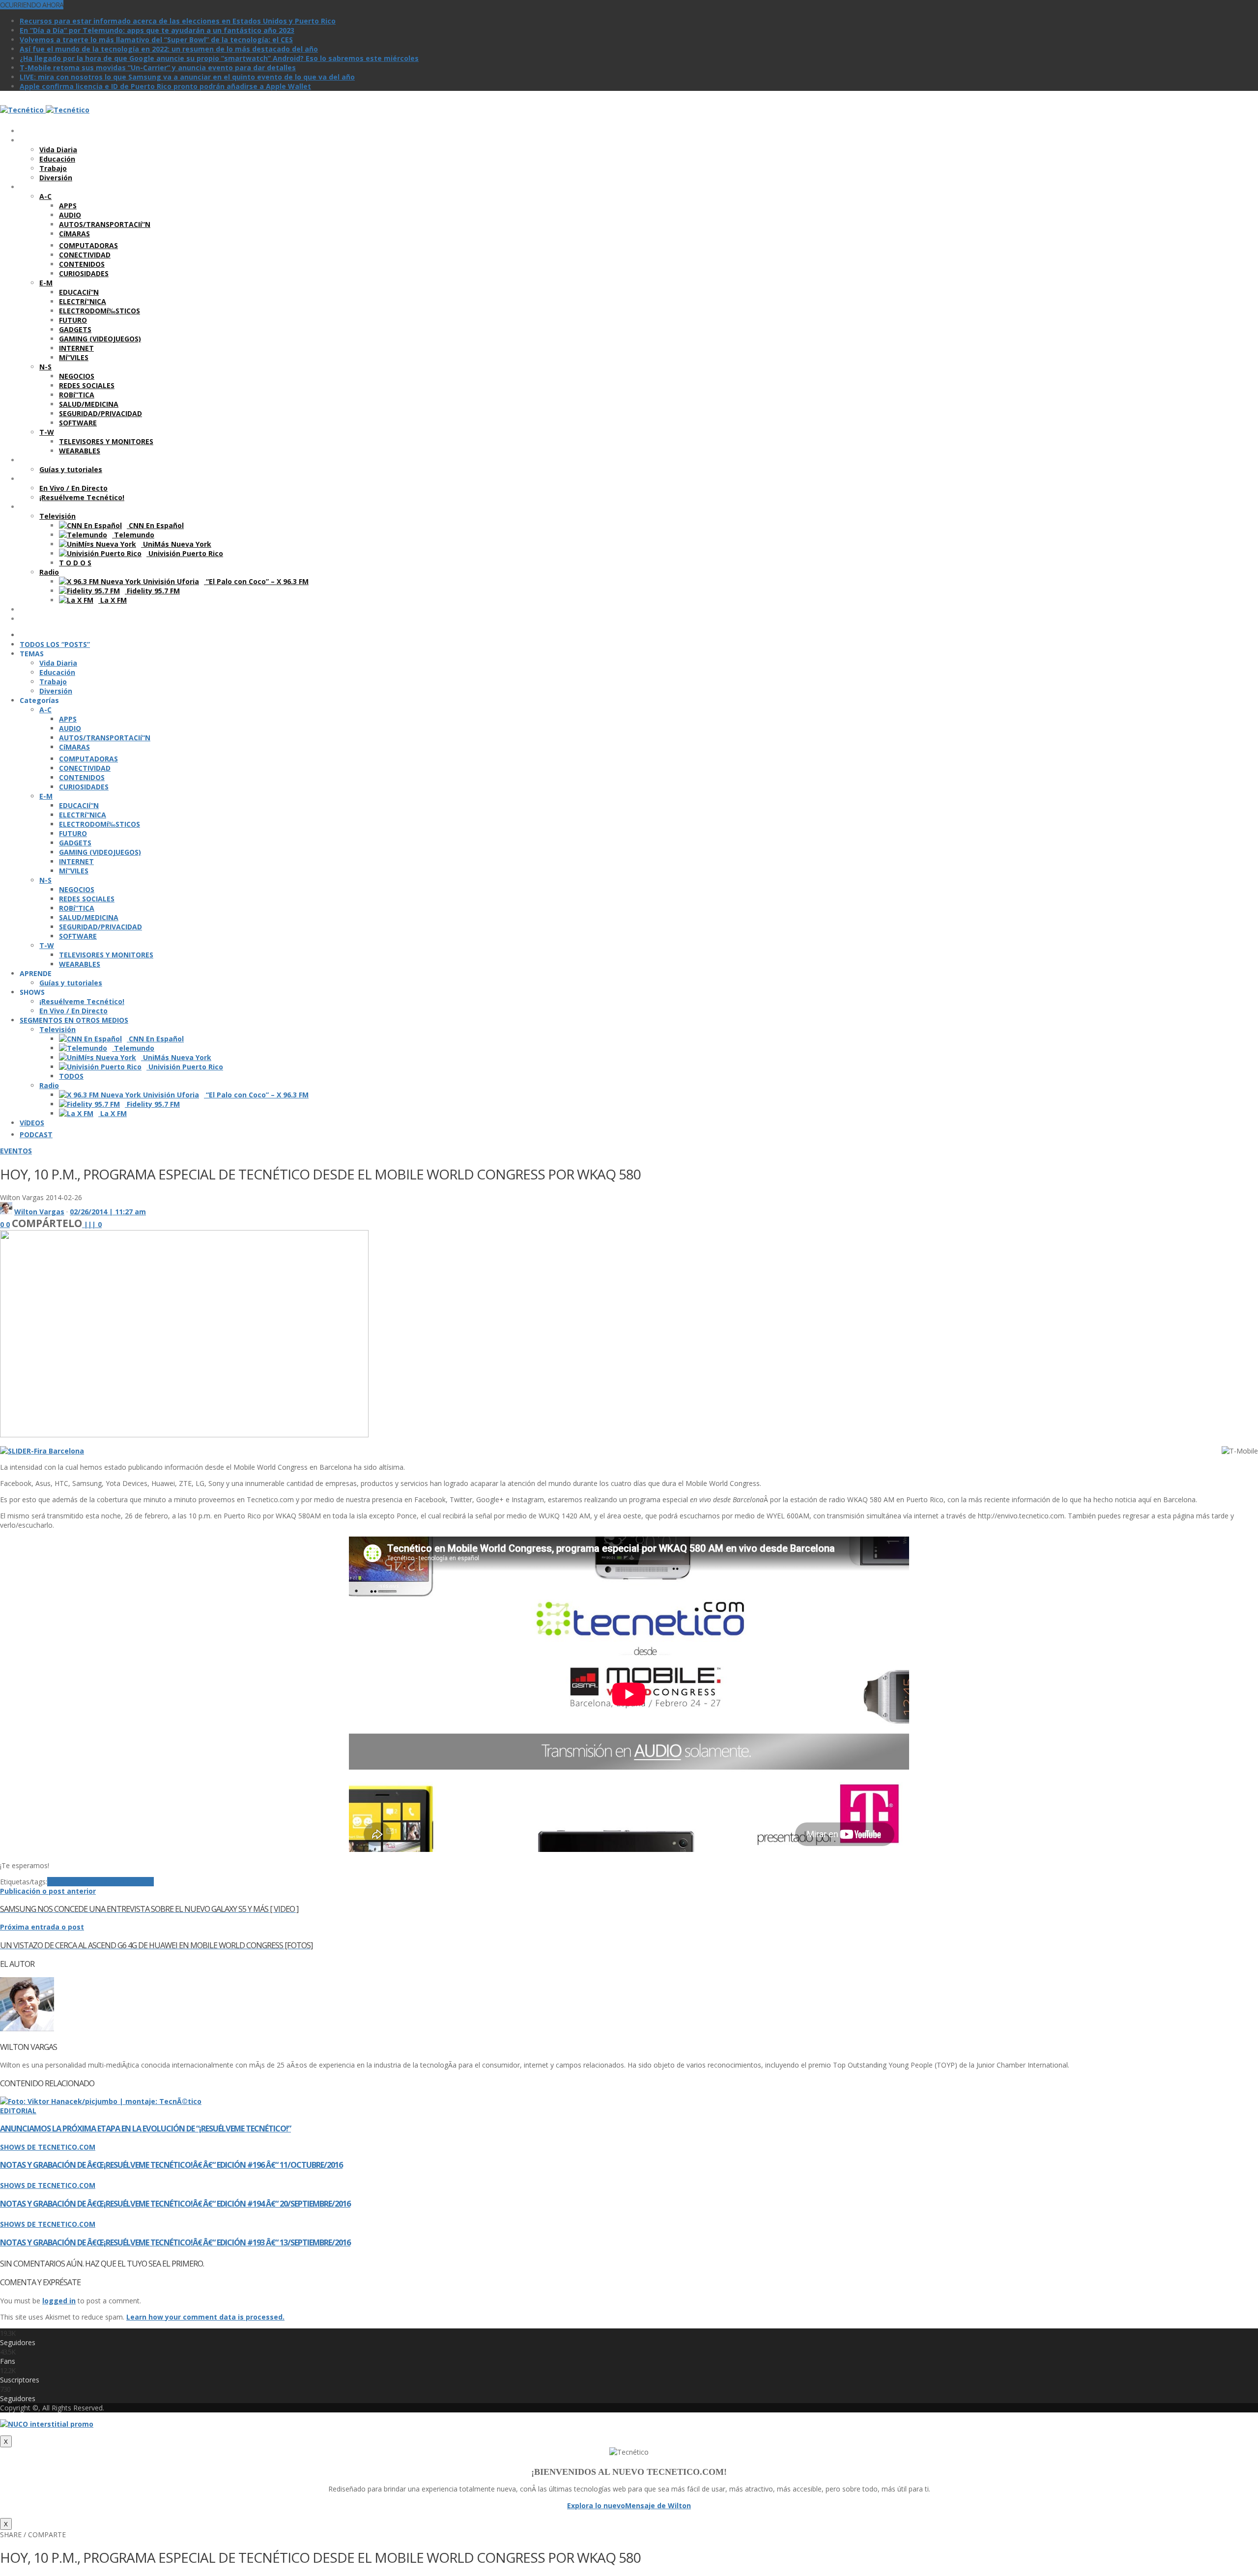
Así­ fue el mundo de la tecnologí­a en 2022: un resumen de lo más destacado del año (169, 49)
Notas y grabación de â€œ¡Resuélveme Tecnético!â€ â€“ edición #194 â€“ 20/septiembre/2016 (175, 2204)
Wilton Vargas (39, 1212)
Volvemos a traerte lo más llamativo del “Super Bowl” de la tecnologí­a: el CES (156, 40)
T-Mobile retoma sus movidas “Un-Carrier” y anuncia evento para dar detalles (158, 68)
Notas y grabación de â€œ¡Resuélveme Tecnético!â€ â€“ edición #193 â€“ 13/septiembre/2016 (175, 2242)
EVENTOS (16, 1151)
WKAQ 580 (136, 1882)
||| (93, 1224)
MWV (56, 1882)
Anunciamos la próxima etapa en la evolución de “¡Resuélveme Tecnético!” (145, 2128)
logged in (59, 2301)
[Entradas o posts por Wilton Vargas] (6, 1212)
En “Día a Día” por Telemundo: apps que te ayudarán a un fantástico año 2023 (157, 30)
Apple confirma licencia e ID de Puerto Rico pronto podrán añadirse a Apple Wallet (165, 86)
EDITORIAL (18, 2111)
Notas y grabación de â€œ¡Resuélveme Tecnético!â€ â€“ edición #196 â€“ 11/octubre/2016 (171, 2165)
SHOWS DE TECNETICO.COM (48, 2147)
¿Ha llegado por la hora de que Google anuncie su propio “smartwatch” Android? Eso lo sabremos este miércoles (219, 58)
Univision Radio (92, 1882)
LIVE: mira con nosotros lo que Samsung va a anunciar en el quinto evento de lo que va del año (187, 77)
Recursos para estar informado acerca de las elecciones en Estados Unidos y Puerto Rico (178, 21)
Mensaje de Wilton (658, 2506)
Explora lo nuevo (596, 2506)
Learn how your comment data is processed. (205, 2317)
